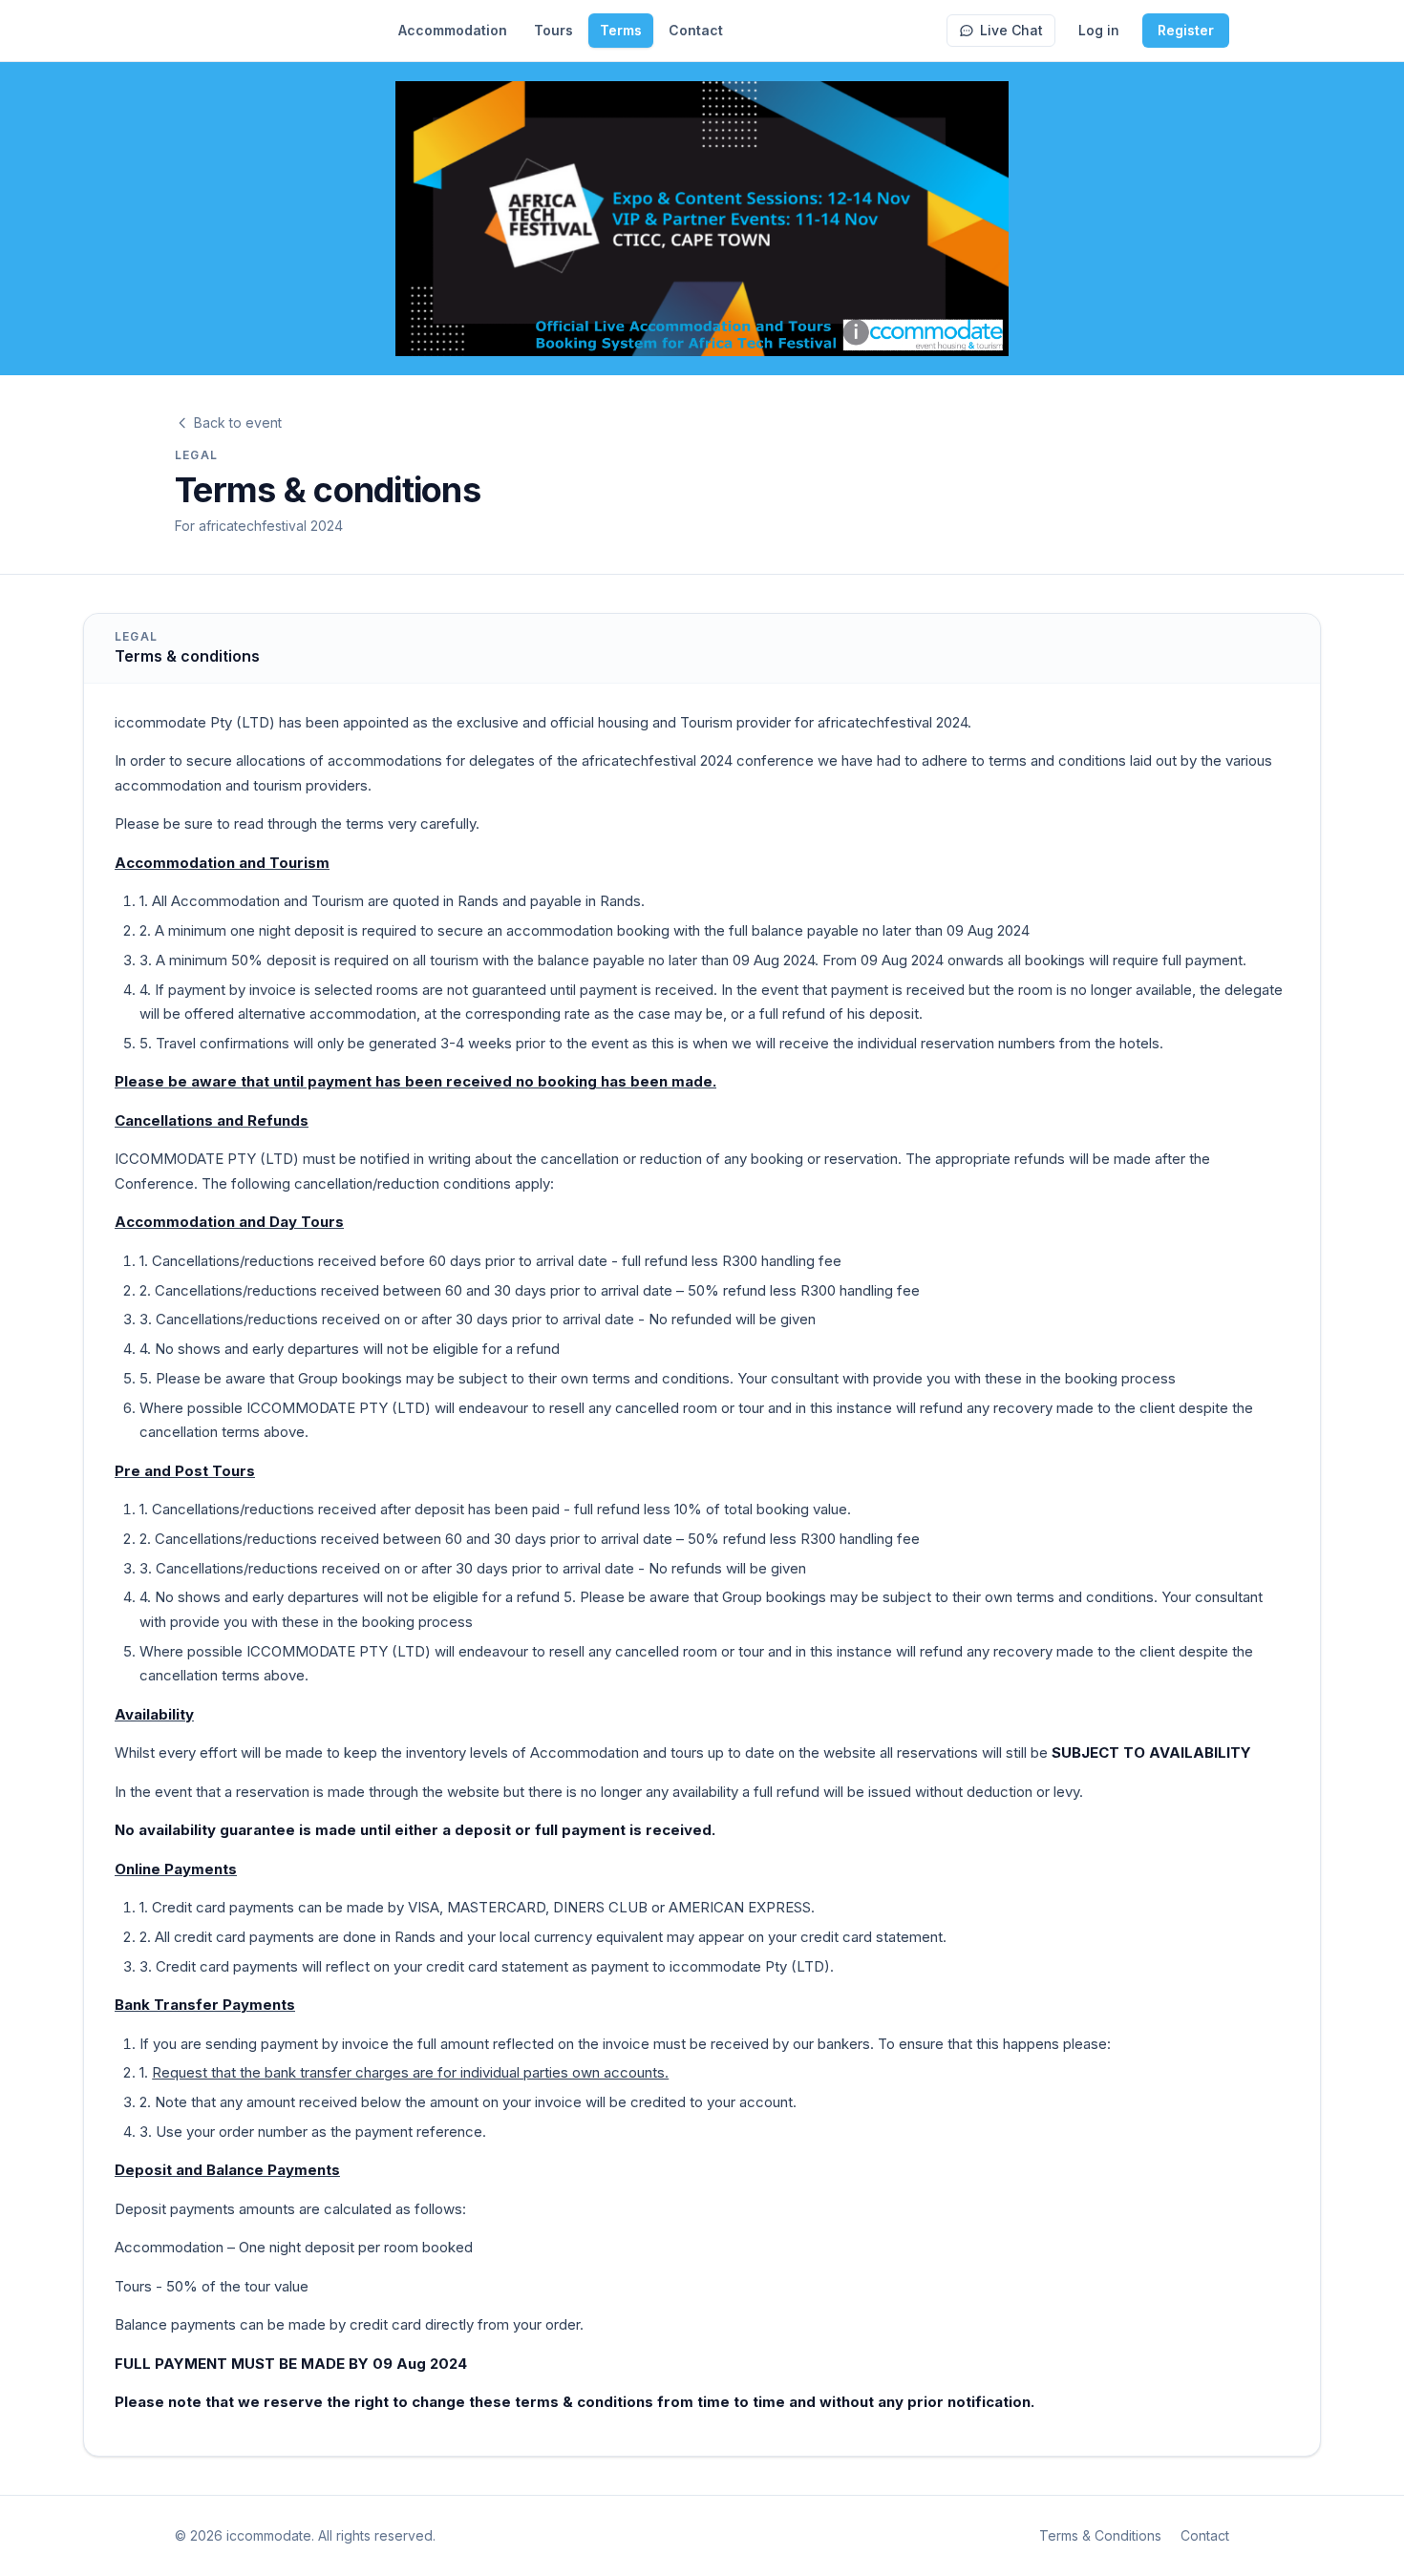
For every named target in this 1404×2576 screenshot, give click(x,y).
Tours (553, 30)
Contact (696, 30)
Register (1186, 30)
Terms (621, 30)
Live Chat (1011, 30)
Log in (1099, 30)
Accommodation (453, 30)
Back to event (238, 422)
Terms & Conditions (1100, 2535)
